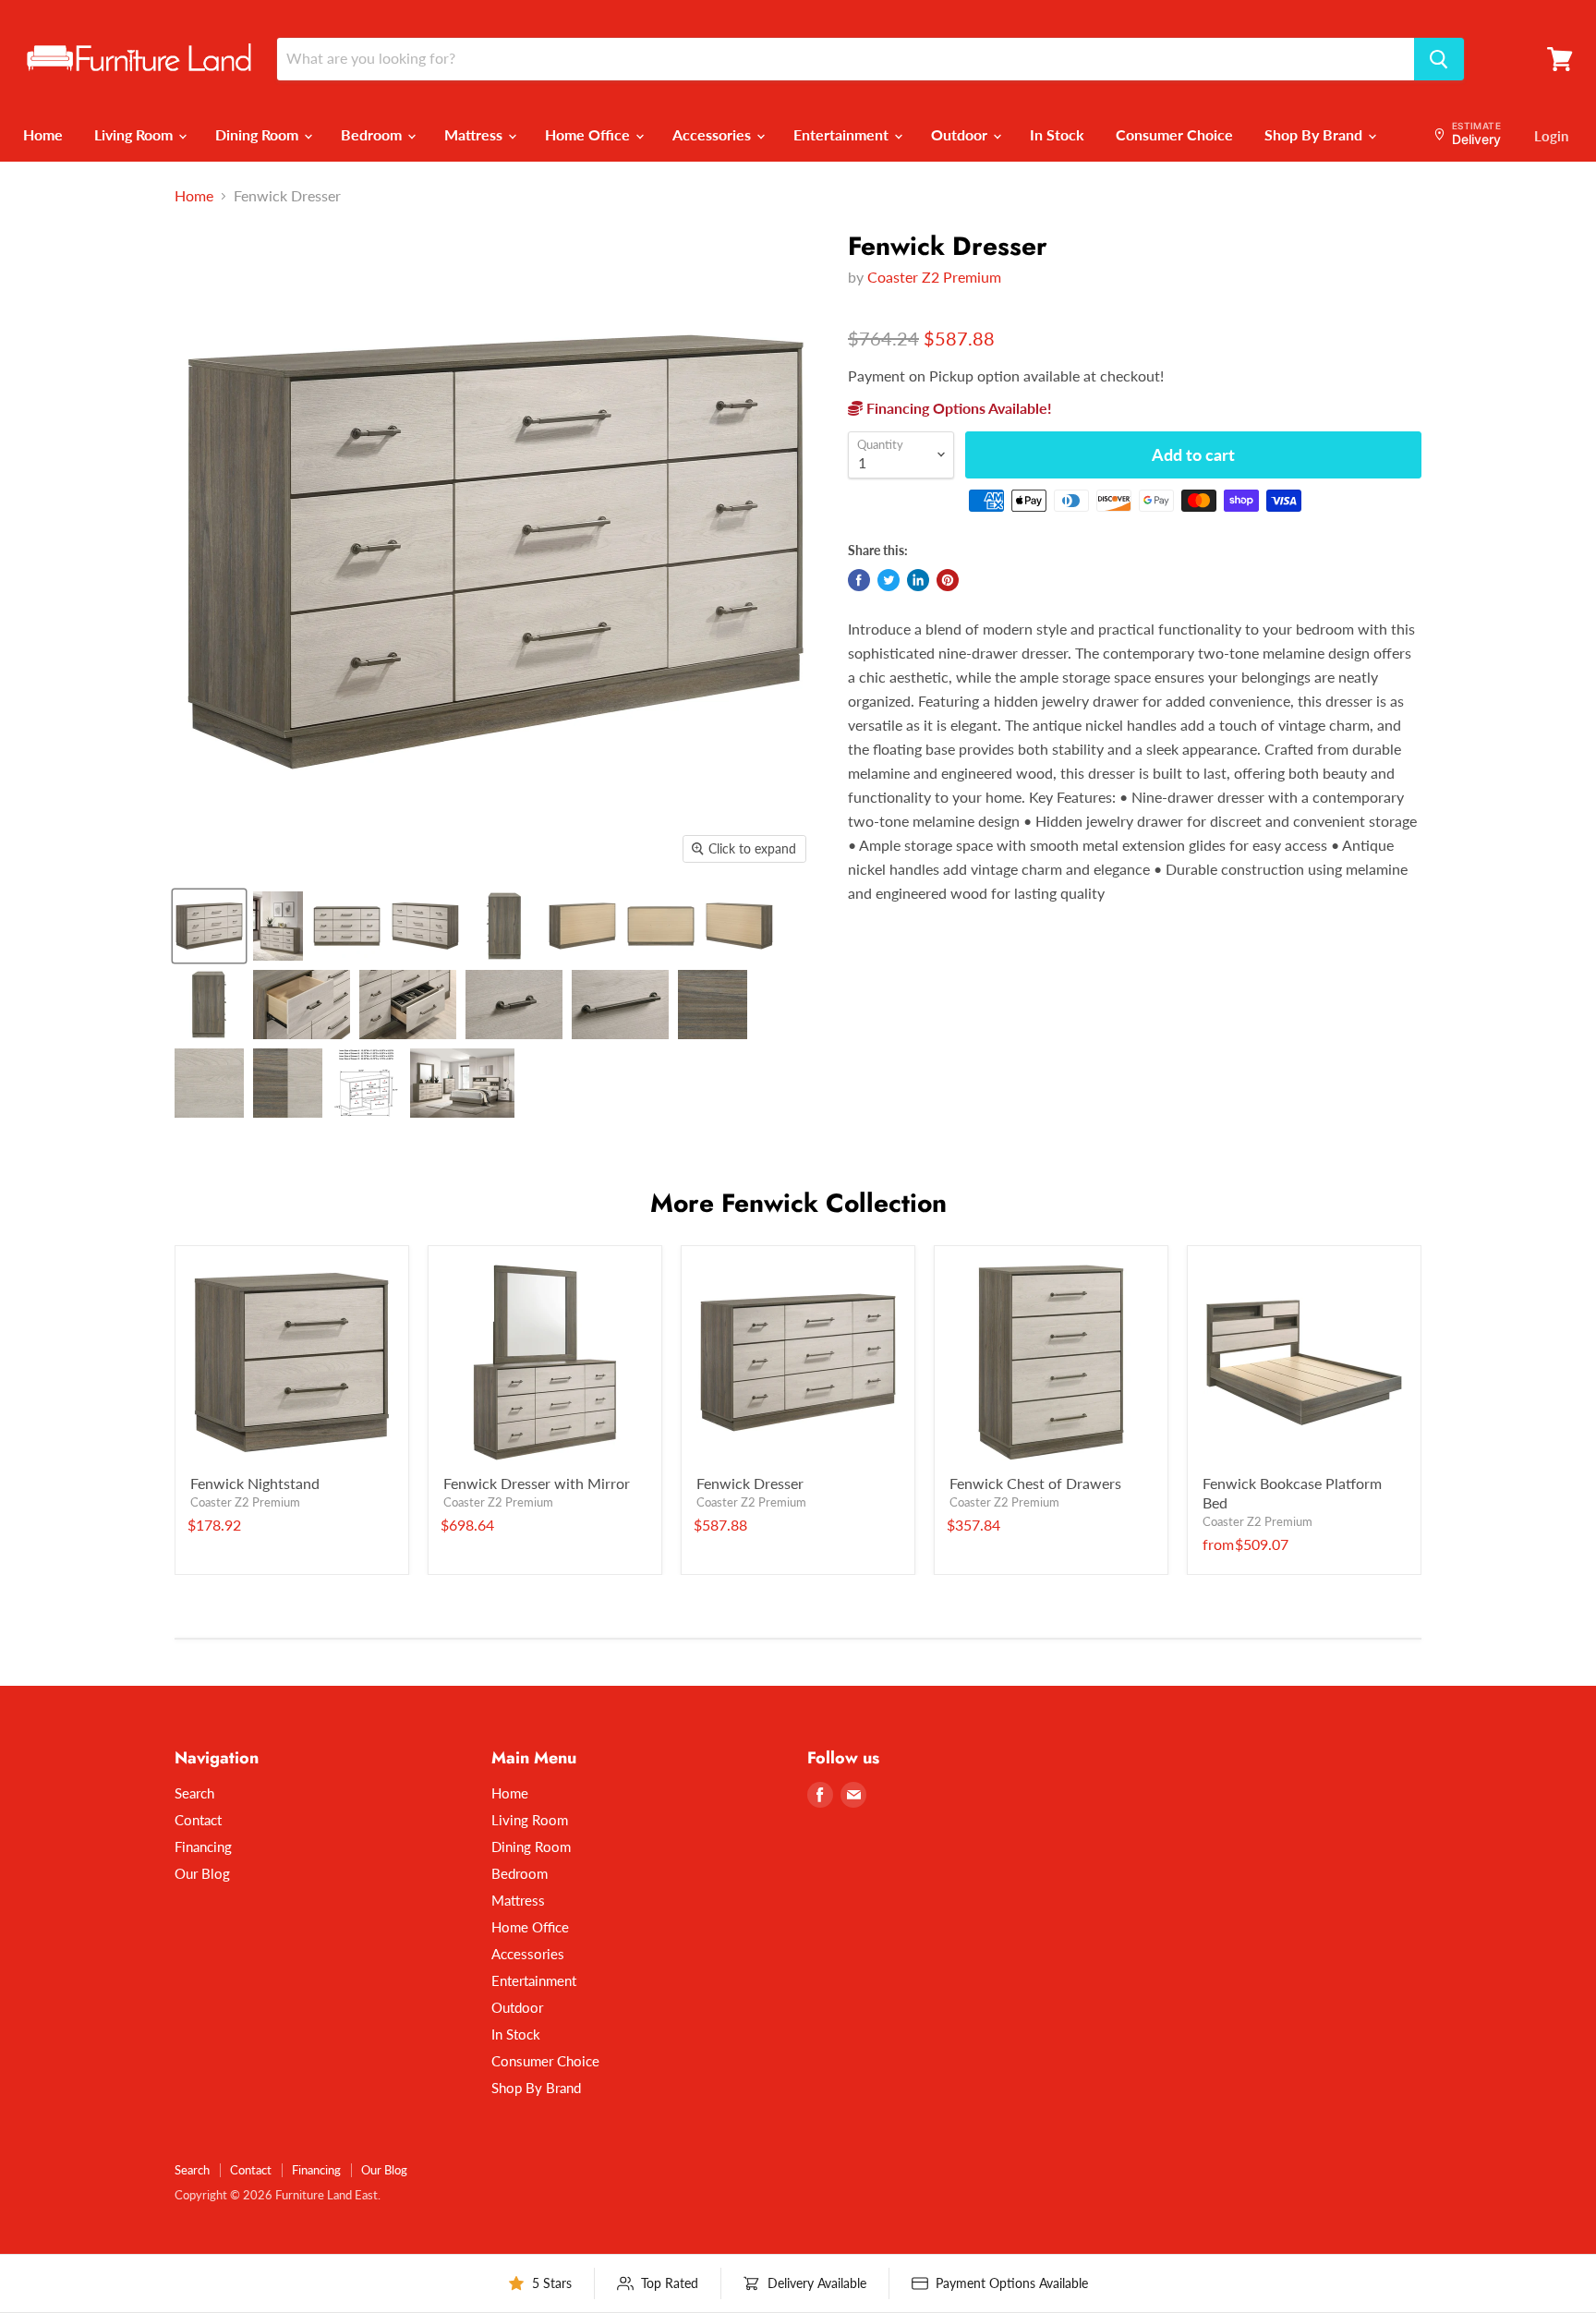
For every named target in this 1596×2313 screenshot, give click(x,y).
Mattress (475, 134)
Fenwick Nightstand (255, 1483)
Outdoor (961, 134)
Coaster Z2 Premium (934, 277)
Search (194, 1793)
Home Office (589, 134)
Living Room (135, 134)
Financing (203, 1847)
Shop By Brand (1315, 134)
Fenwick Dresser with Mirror (537, 1483)
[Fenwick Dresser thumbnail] (209, 926)
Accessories (713, 134)
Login (1551, 136)
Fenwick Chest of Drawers (1035, 1483)
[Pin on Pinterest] (948, 580)
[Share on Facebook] (859, 580)
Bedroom (373, 134)
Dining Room (259, 134)
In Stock (1057, 134)
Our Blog (202, 1873)
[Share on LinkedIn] (918, 580)
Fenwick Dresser (750, 1483)
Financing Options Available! (957, 408)
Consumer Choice (1174, 134)
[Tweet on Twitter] (889, 580)
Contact (198, 1820)
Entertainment (843, 134)
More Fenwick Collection (798, 1203)
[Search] (1439, 59)
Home (43, 134)
